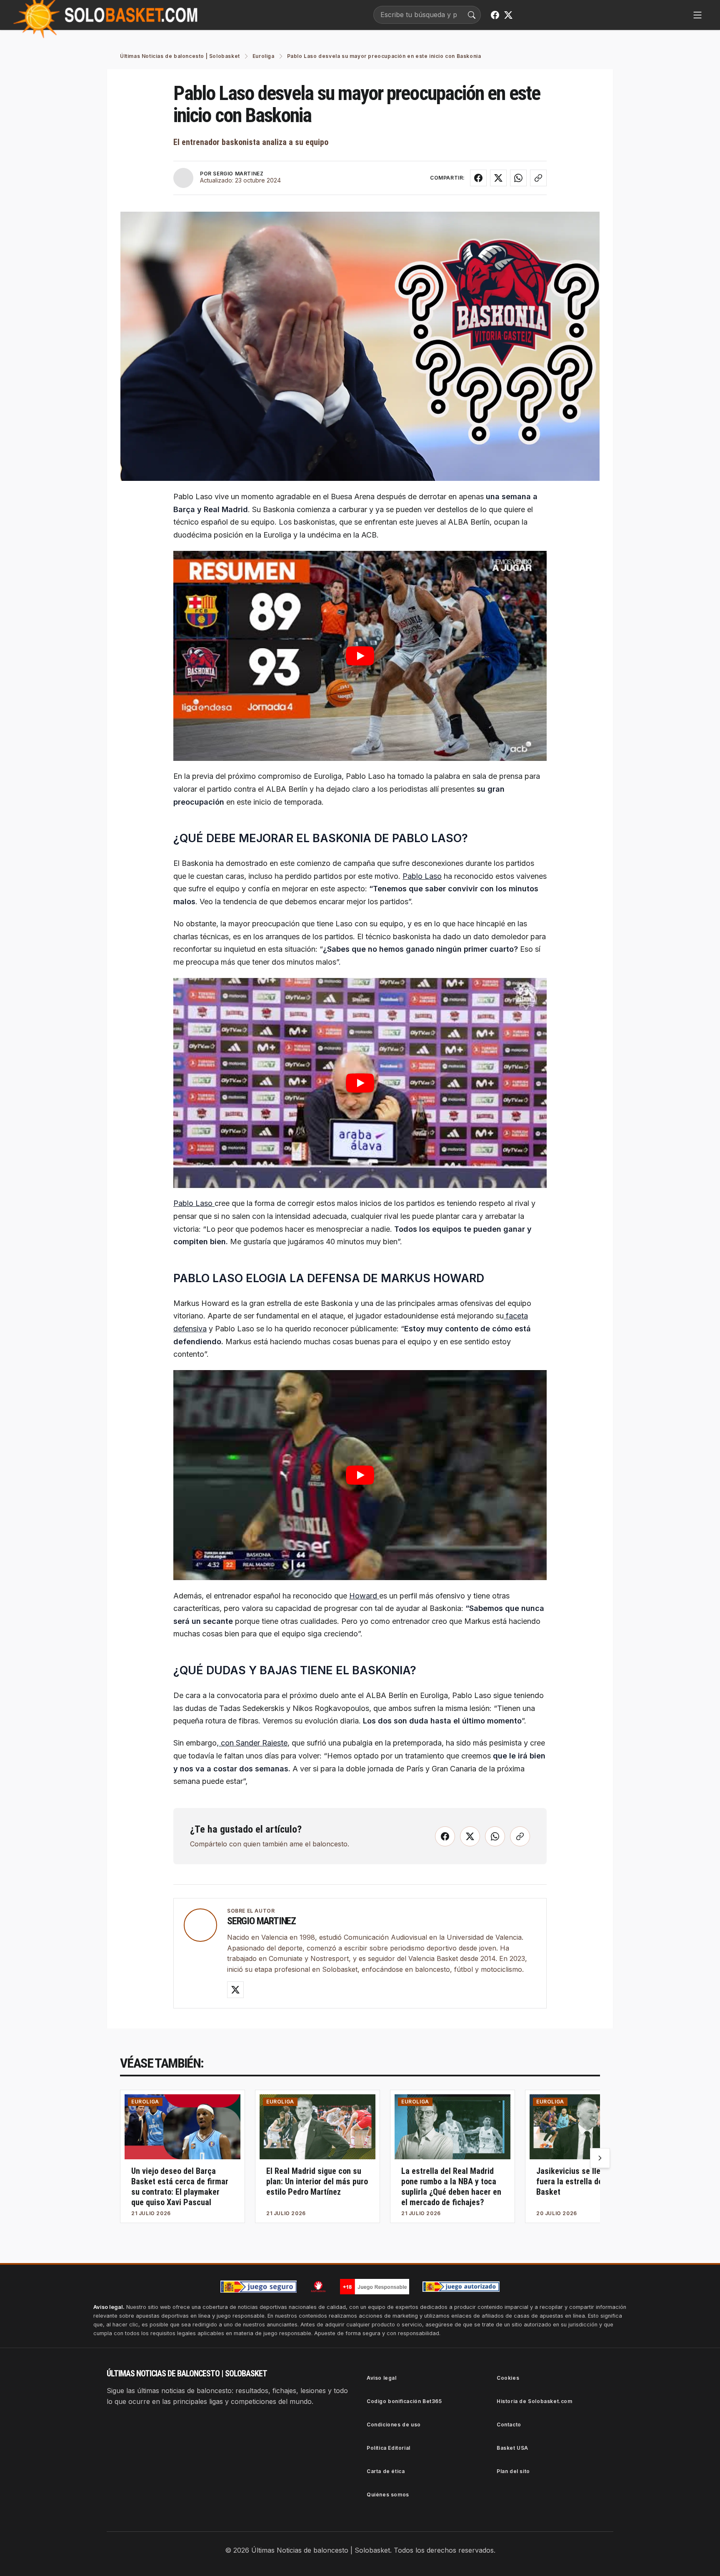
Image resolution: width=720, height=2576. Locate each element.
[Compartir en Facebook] (478, 178)
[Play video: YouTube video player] (360, 656)
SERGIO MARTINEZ (238, 174)
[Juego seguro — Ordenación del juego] (259, 2287)
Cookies (508, 2378)
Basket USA (512, 2448)
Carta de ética (386, 2471)
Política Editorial (389, 2448)
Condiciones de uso (394, 2425)
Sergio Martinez (261, 1921)
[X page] (508, 15)
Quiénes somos (388, 2495)
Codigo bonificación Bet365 (404, 2401)
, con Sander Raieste (252, 1743)
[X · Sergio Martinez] (235, 1990)
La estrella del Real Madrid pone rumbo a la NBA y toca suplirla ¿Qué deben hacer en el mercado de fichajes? (451, 2187)
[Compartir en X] (498, 178)
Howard (364, 1596)
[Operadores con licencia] (461, 2287)
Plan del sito (513, 2471)
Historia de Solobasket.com (535, 2401)
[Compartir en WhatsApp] (518, 178)
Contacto (509, 2425)
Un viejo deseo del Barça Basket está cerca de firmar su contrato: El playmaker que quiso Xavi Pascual (180, 2187)
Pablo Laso (422, 876)
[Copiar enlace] (538, 178)
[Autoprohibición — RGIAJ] (318, 2286)
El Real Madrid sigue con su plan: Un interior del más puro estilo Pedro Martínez (317, 2181)
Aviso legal (382, 2378)
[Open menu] (697, 15)
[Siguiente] (600, 2158)
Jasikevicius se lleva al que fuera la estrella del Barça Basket (584, 2181)
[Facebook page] (495, 15)
